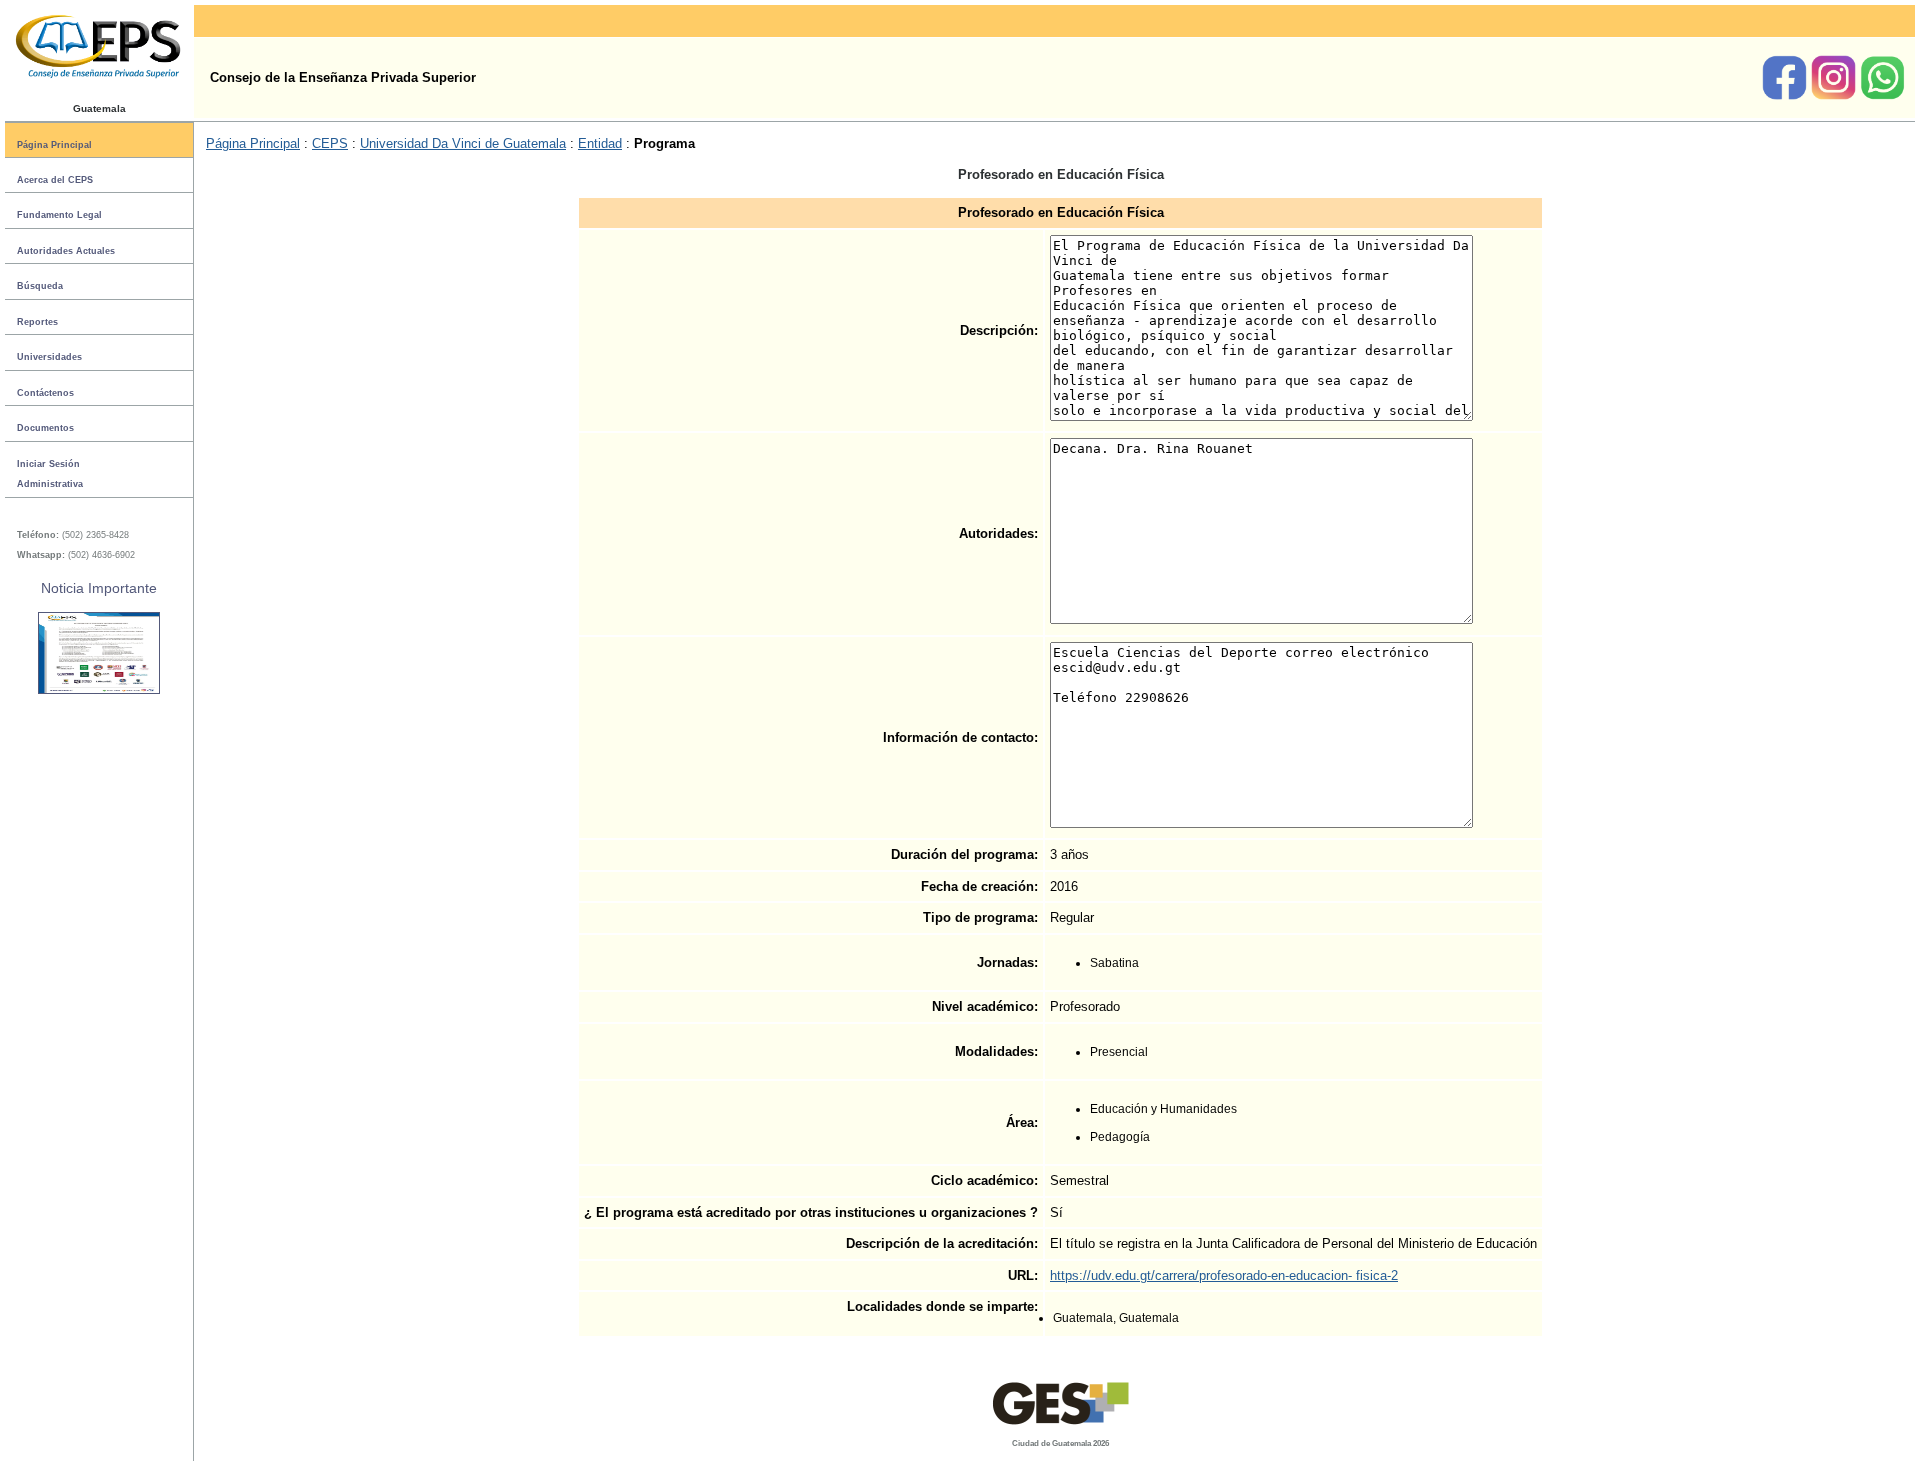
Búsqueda (40, 286)
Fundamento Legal (59, 215)
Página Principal (54, 144)
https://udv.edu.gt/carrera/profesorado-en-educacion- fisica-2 (1224, 1275)
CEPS (330, 143)
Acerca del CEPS (55, 180)
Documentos (45, 428)
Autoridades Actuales (66, 251)
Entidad (600, 143)
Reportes (37, 322)
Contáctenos (45, 393)
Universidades (49, 357)
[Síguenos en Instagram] (1835, 95)
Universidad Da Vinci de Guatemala (463, 143)
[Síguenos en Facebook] (1786, 95)
